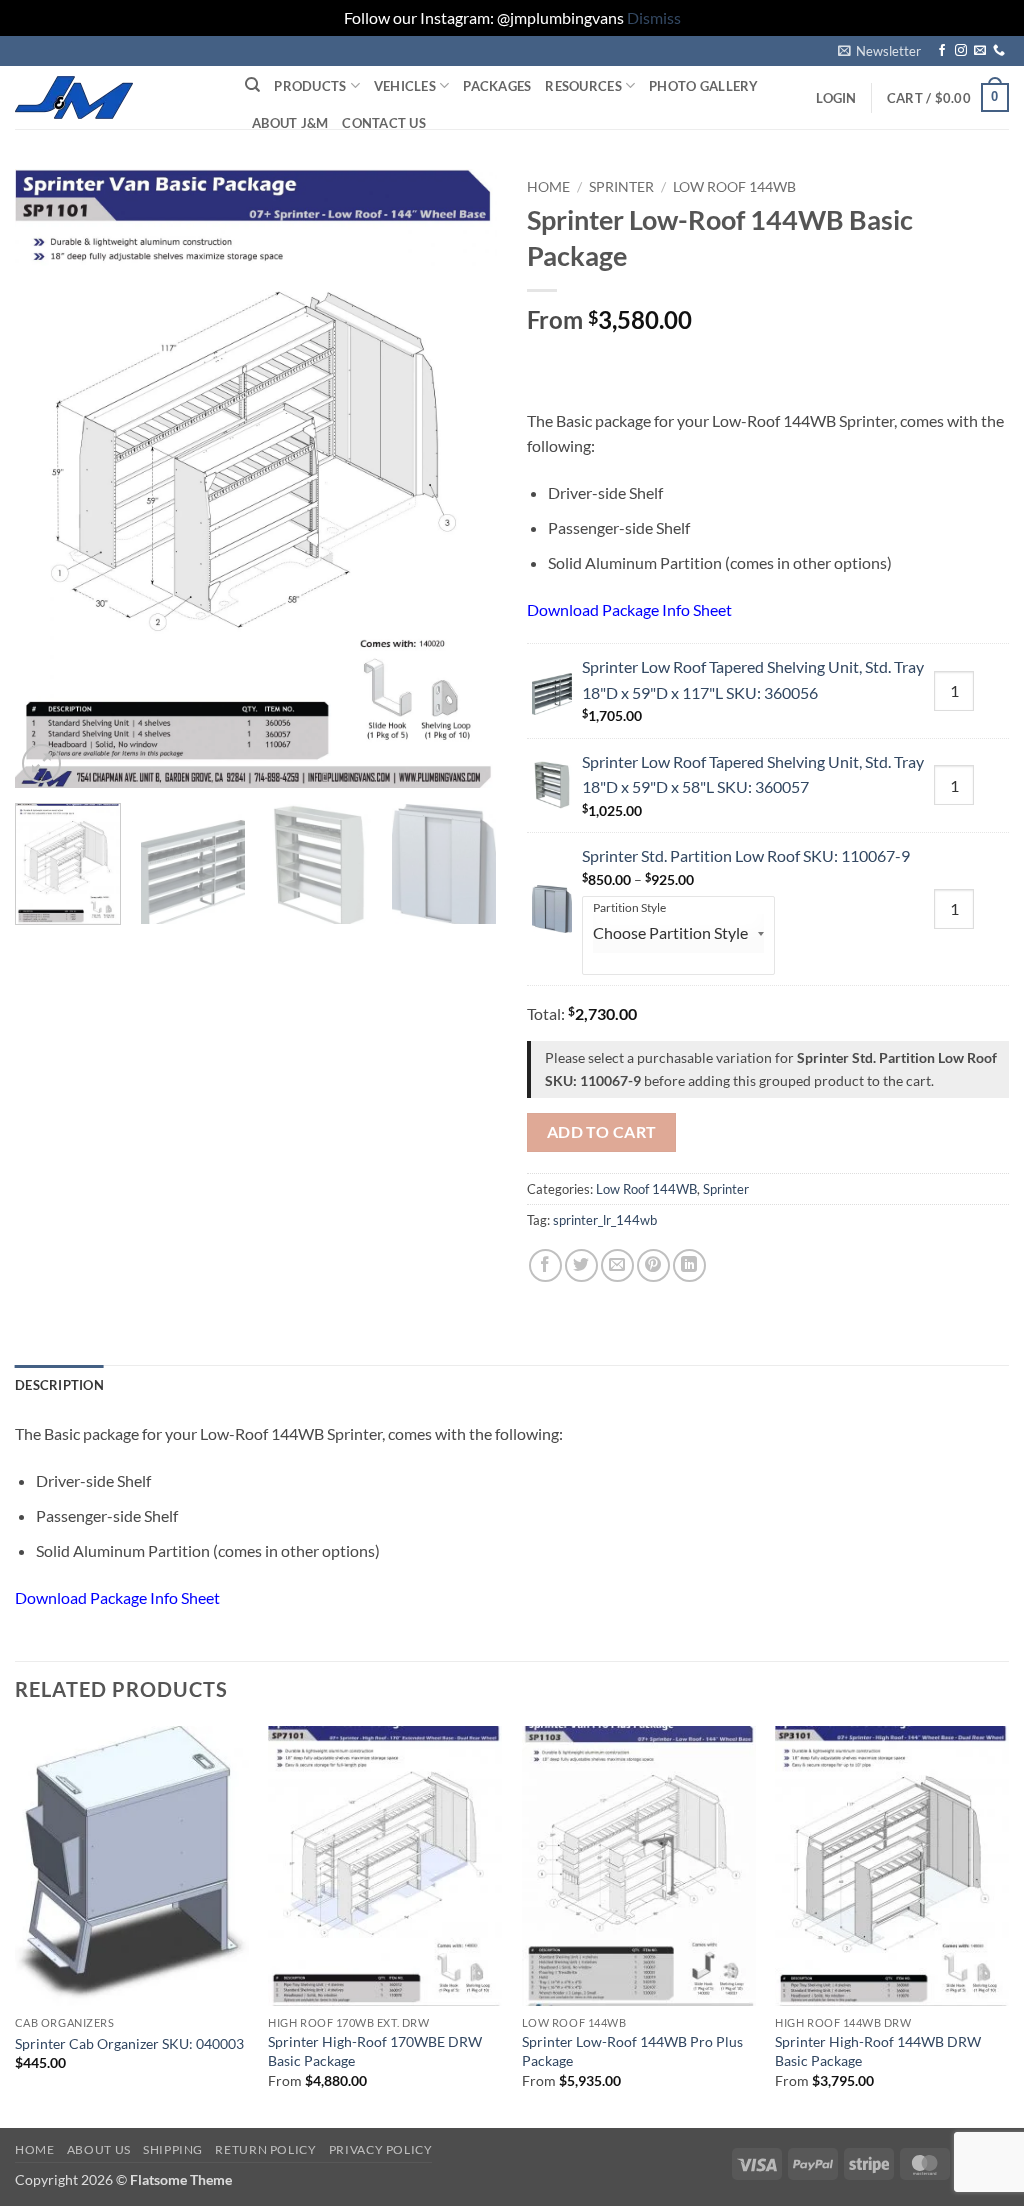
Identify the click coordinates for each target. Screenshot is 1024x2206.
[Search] (252, 85)
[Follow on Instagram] (961, 51)
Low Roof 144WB (734, 187)
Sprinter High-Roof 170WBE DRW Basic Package (375, 2051)
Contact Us (384, 123)
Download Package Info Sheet (629, 609)
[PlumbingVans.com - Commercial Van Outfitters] (115, 97)
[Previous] (50, 479)
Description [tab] (59, 1385)
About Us (99, 2149)
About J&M (290, 123)
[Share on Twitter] (581, 1265)
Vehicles (405, 86)
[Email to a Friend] (617, 1265)
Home (548, 187)
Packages (497, 86)
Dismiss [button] (654, 17)
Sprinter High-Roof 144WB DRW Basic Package (878, 2051)
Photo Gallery (703, 86)
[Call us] (999, 51)
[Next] (462, 479)
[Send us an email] (980, 51)
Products (310, 86)
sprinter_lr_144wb (605, 1220)
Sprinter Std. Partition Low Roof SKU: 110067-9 (746, 855)
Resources (583, 86)
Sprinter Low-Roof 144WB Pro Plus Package (632, 2051)
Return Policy (265, 2149)
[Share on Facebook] (545, 1265)
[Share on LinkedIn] (689, 1265)
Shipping (173, 2149)
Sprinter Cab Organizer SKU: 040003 (129, 2043)
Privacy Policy (381, 2149)
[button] (879, 51)
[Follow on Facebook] (942, 51)
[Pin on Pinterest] (653, 1265)
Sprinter (621, 187)
